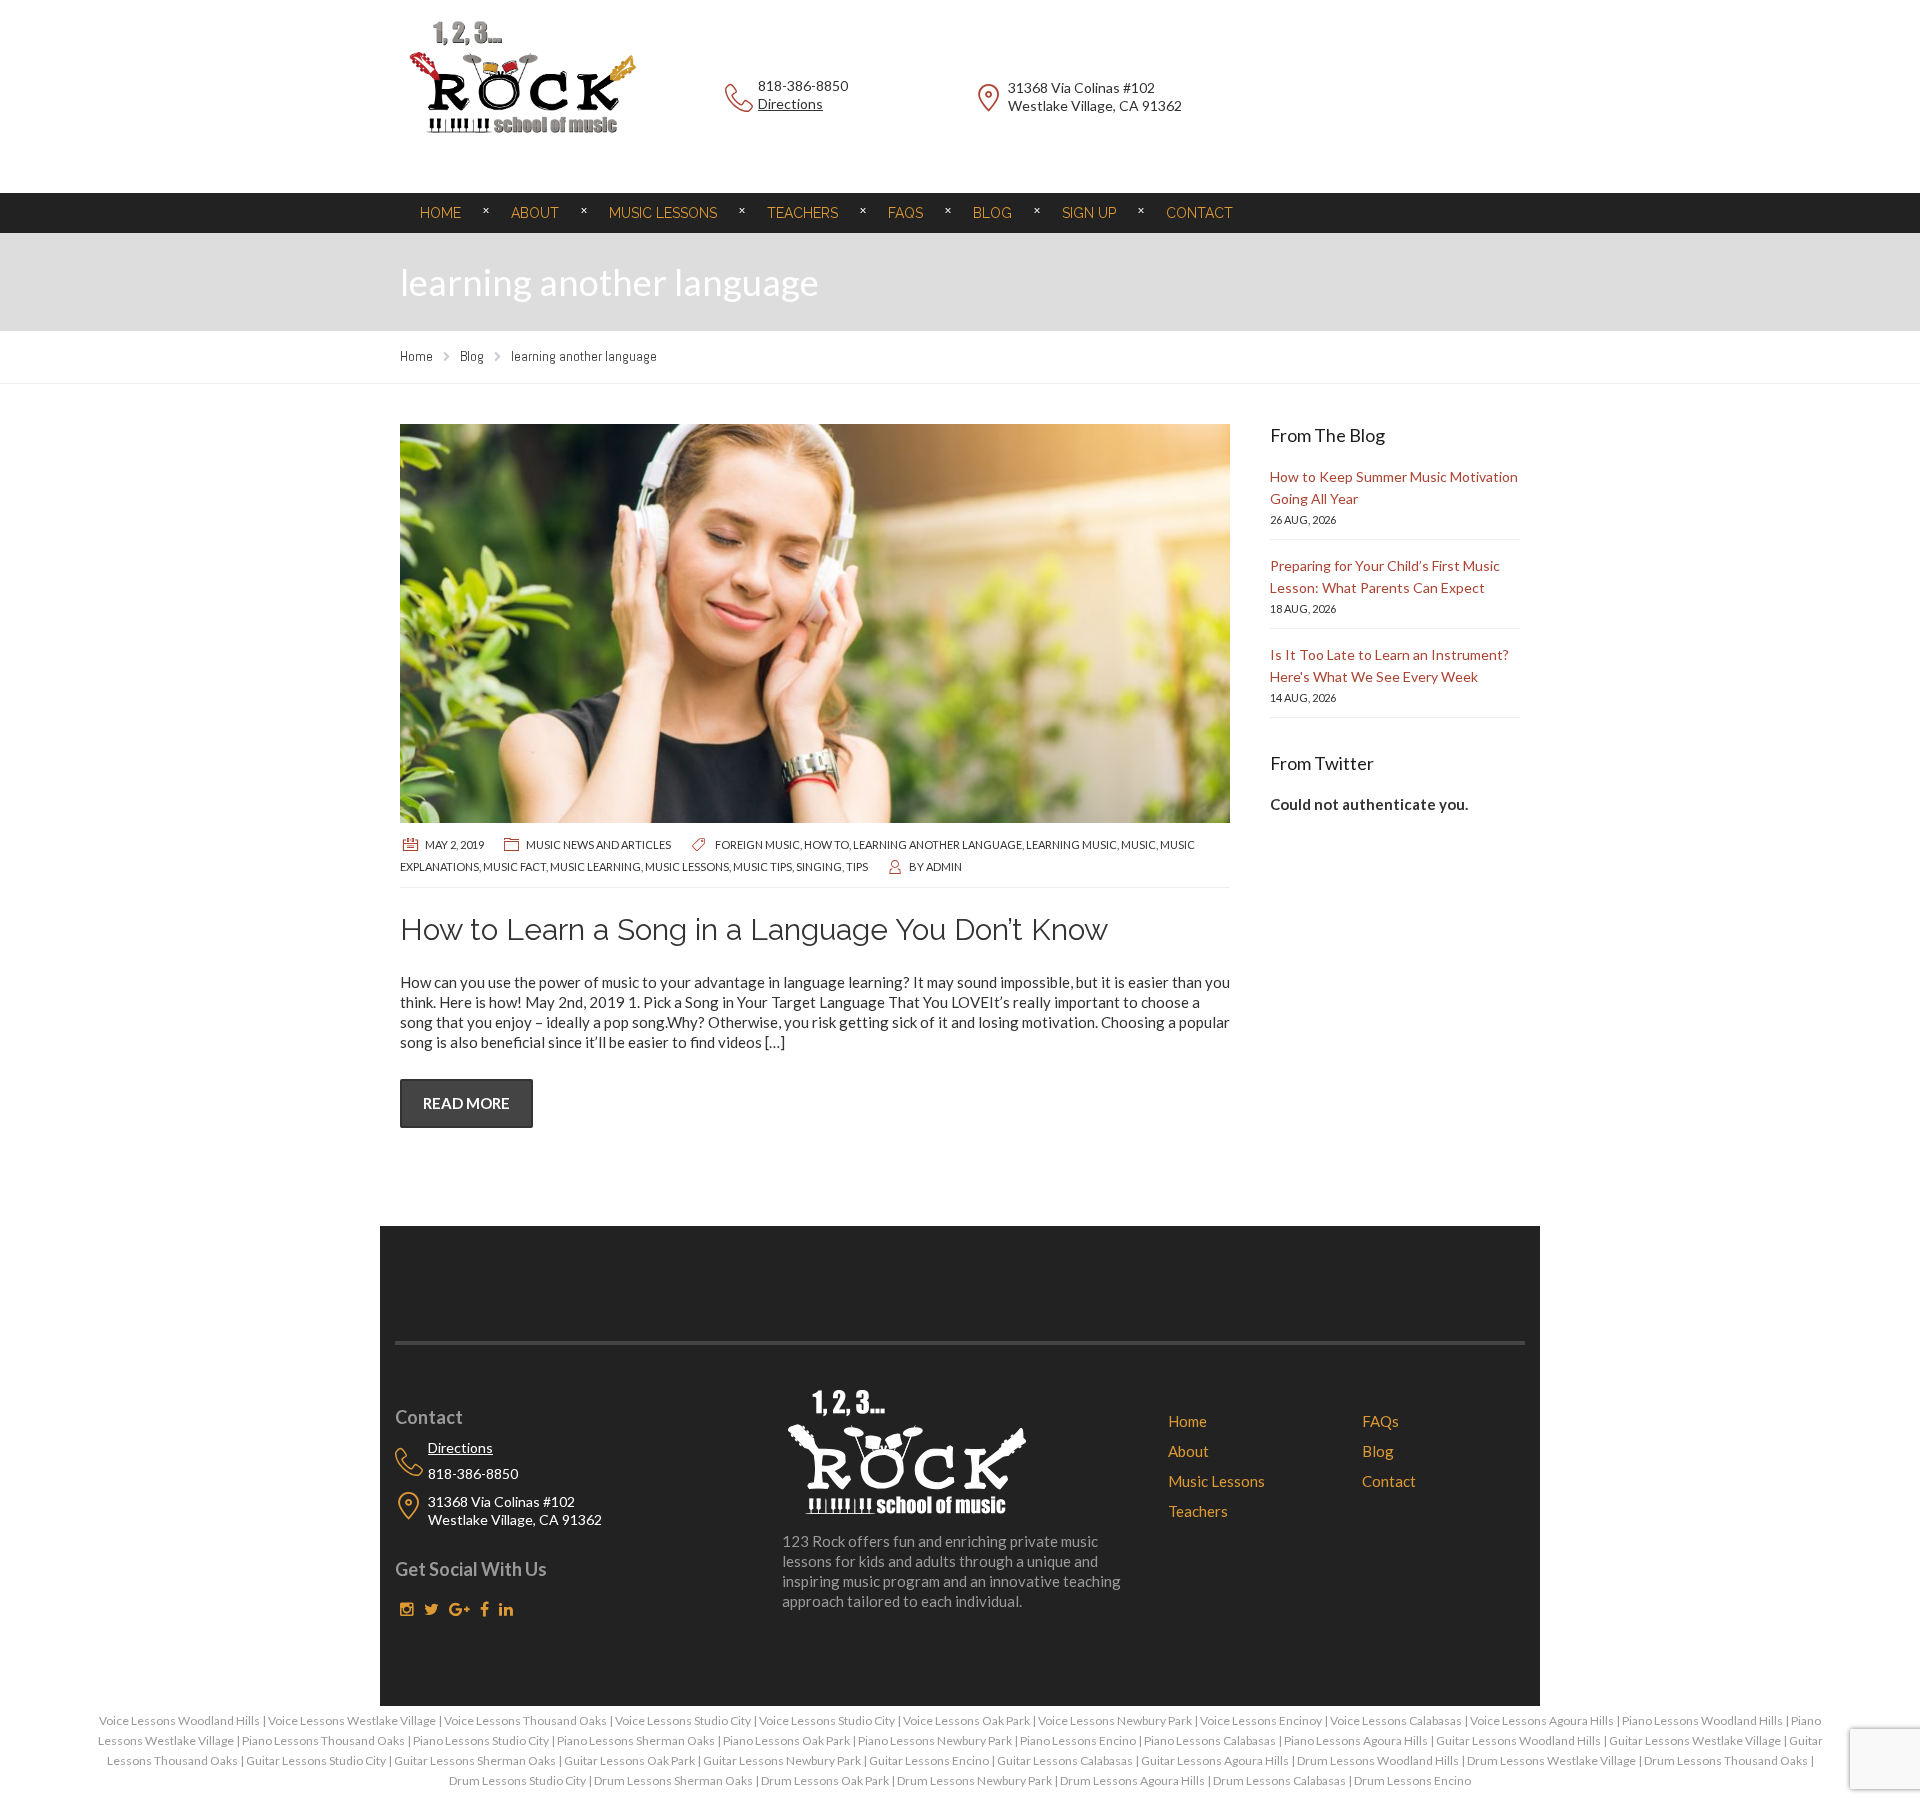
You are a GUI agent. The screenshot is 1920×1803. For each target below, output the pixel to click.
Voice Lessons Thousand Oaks (525, 1720)
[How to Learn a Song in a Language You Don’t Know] (815, 623)
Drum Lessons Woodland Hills (1378, 1760)
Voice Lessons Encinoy (1261, 1720)
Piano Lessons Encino (1078, 1740)
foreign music (757, 844)
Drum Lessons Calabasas (1279, 1780)
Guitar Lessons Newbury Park (782, 1760)
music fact (514, 866)
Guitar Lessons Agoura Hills (1215, 1760)
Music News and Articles (598, 844)
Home (440, 213)
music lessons (687, 866)
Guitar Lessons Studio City (316, 1760)
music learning (595, 866)
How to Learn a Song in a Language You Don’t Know (754, 929)
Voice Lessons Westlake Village (352, 1720)
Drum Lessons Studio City (517, 1780)
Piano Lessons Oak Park (786, 1740)
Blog (992, 213)
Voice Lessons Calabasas (1396, 1720)
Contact (1199, 213)
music (1138, 844)
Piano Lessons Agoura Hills (1356, 1740)
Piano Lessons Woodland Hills (1702, 1720)
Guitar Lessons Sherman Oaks (475, 1760)
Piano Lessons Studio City (481, 1740)
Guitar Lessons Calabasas (1065, 1760)
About (535, 213)
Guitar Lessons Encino (929, 1760)
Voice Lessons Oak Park (966, 1720)
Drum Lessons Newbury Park (974, 1780)
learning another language (937, 844)
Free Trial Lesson (1395, 98)
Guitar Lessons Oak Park (629, 1760)
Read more (466, 1103)
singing (819, 866)
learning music (1071, 844)
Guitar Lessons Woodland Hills (1518, 1740)
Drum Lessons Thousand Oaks (1726, 1760)
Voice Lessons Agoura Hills (1542, 1720)
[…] (775, 1042)
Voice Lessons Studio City (683, 1720)
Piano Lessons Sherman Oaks (636, 1740)
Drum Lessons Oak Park (825, 1780)
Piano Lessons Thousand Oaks (323, 1740)
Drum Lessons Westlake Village (1551, 1760)
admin (944, 866)
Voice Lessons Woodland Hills (179, 1720)
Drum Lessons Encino (1412, 1780)
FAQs (905, 213)
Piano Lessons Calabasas (1210, 1740)
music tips (762, 866)
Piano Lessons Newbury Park (935, 1740)
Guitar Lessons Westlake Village (1695, 1740)
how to (826, 844)
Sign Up (1089, 213)
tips (857, 866)
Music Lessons (663, 213)
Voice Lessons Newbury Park (1115, 1720)
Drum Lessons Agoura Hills (1132, 1780)
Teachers (802, 213)
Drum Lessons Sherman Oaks (673, 1780)
